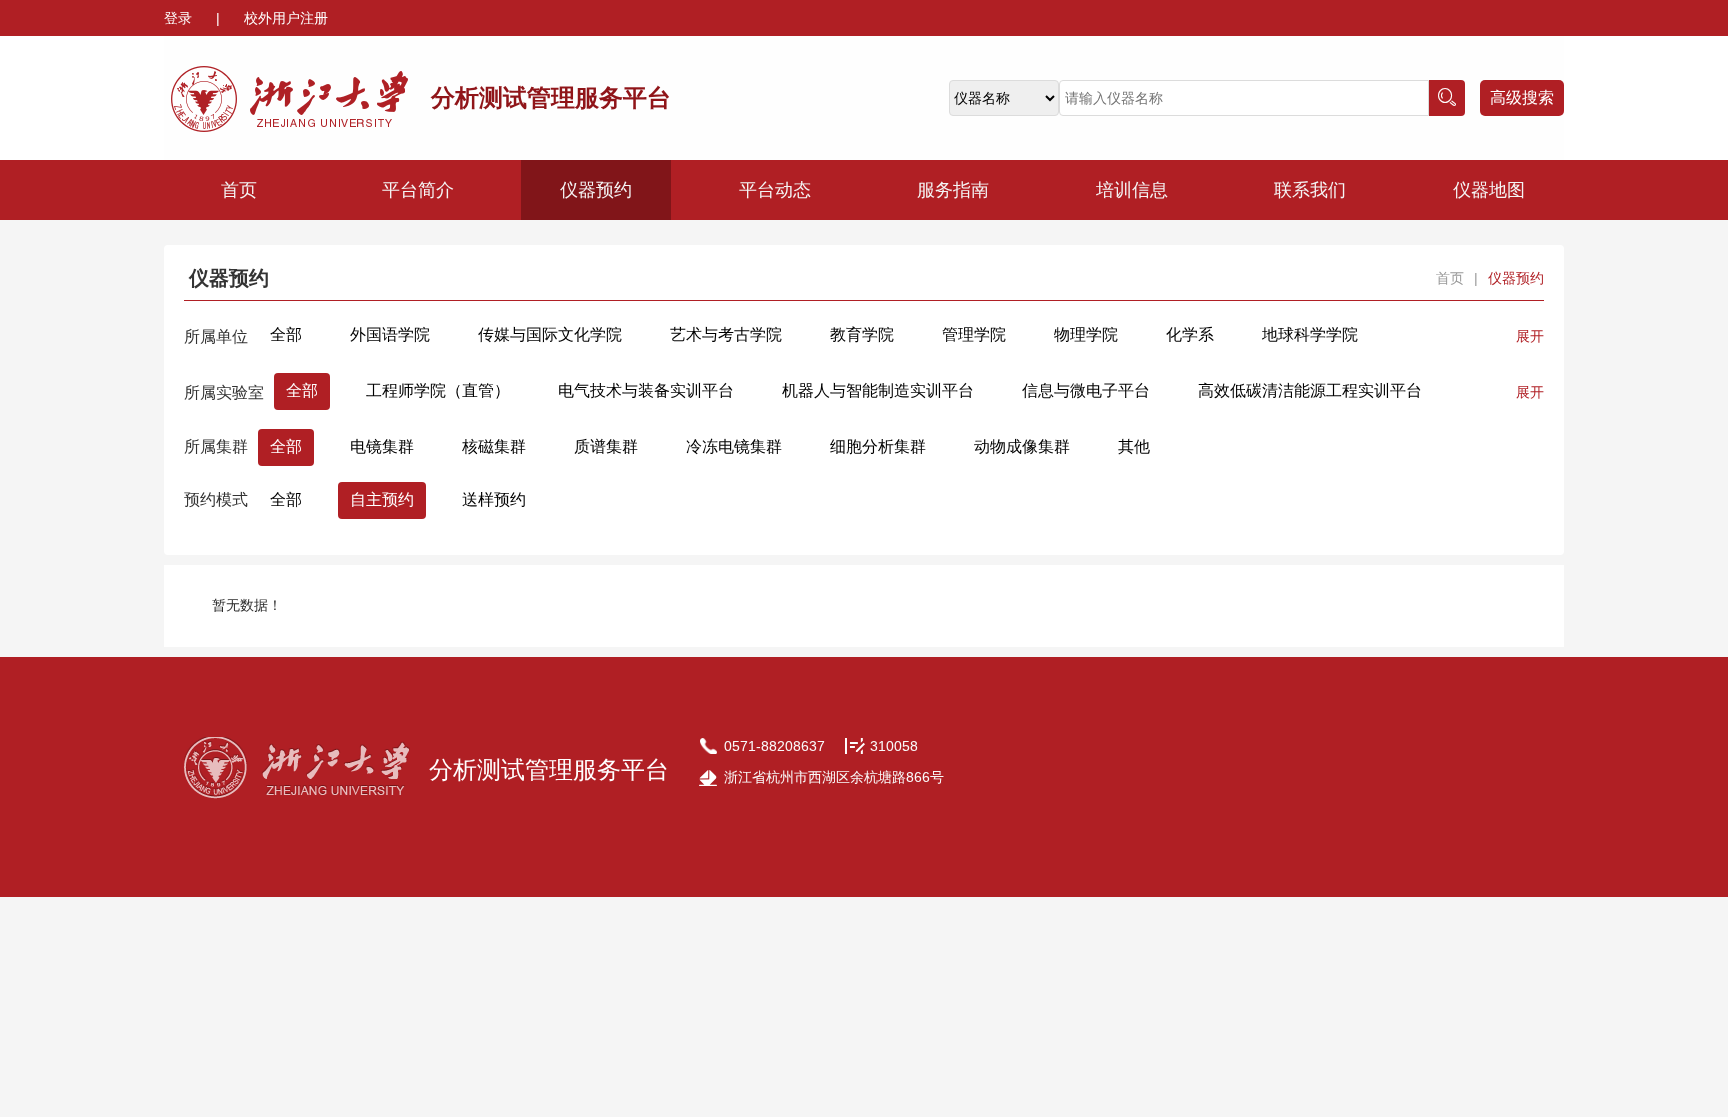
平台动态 (775, 190)
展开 (1530, 336)
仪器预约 (596, 190)
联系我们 (1310, 190)
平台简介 (418, 190)
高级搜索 (1522, 97)
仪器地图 (1489, 190)
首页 (239, 190)
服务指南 (953, 190)
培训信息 (1132, 190)
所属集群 (216, 446)
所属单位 (216, 336)
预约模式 (216, 499)
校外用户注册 (286, 18)
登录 (180, 18)
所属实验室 (224, 392)
